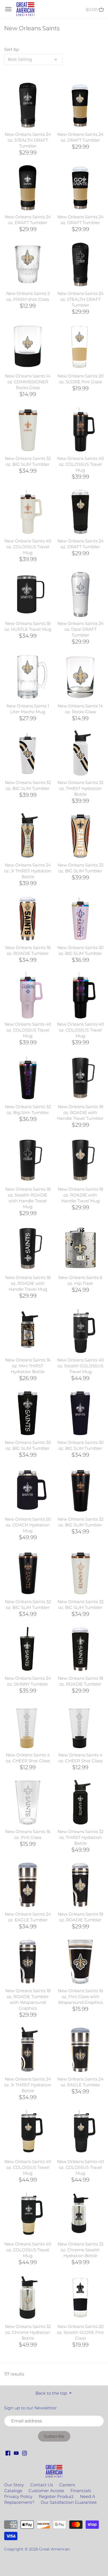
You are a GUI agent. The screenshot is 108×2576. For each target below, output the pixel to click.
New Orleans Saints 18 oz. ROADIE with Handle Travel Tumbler (80, 1112)
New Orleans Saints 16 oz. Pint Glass (28, 1834)
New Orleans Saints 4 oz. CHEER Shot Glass (28, 1758)
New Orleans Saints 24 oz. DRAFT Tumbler (80, 137)
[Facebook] (8, 2453)
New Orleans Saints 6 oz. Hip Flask (80, 1280)
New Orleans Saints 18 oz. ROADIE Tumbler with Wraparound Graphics (28, 1999)
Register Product (56, 2496)
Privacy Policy (18, 2496)
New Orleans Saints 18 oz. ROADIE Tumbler (28, 950)
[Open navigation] (8, 9)
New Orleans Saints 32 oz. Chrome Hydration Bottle (28, 2332)
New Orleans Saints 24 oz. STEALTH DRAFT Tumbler (28, 140)
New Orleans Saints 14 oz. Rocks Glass (80, 709)
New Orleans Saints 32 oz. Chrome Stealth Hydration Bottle (80, 2250)
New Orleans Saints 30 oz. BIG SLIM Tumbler (80, 950)
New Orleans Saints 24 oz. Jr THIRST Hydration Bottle (28, 871)
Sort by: (12, 49)
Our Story (14, 2485)
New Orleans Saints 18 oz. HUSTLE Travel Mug (28, 626)
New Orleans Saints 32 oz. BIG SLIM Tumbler (28, 461)
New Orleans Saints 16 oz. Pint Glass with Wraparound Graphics (80, 1997)
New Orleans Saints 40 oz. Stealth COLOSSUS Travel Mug (80, 1366)
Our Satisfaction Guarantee (69, 2502)
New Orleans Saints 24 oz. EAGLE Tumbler (28, 1917)
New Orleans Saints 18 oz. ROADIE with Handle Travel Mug (80, 1195)
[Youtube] (16, 2453)
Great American (54, 2549)
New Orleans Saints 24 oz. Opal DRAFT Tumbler (80, 629)
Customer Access (46, 2491)
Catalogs (13, 2491)
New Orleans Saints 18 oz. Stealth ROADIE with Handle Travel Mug (28, 1198)
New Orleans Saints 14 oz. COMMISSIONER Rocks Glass (28, 382)
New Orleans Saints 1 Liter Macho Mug (28, 709)
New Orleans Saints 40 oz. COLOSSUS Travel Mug (80, 464)
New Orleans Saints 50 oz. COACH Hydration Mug (28, 1525)
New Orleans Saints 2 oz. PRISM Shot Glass (28, 296)
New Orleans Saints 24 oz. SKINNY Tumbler (28, 1681)
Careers (67, 2485)
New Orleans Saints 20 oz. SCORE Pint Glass (80, 379)
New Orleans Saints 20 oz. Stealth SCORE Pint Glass (80, 2332)
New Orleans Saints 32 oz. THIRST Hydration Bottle (80, 788)
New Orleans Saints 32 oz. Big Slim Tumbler (28, 1110)
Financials (81, 2491)
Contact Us (42, 2485)
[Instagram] (25, 2453)
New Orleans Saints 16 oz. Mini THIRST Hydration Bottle (28, 1366)
